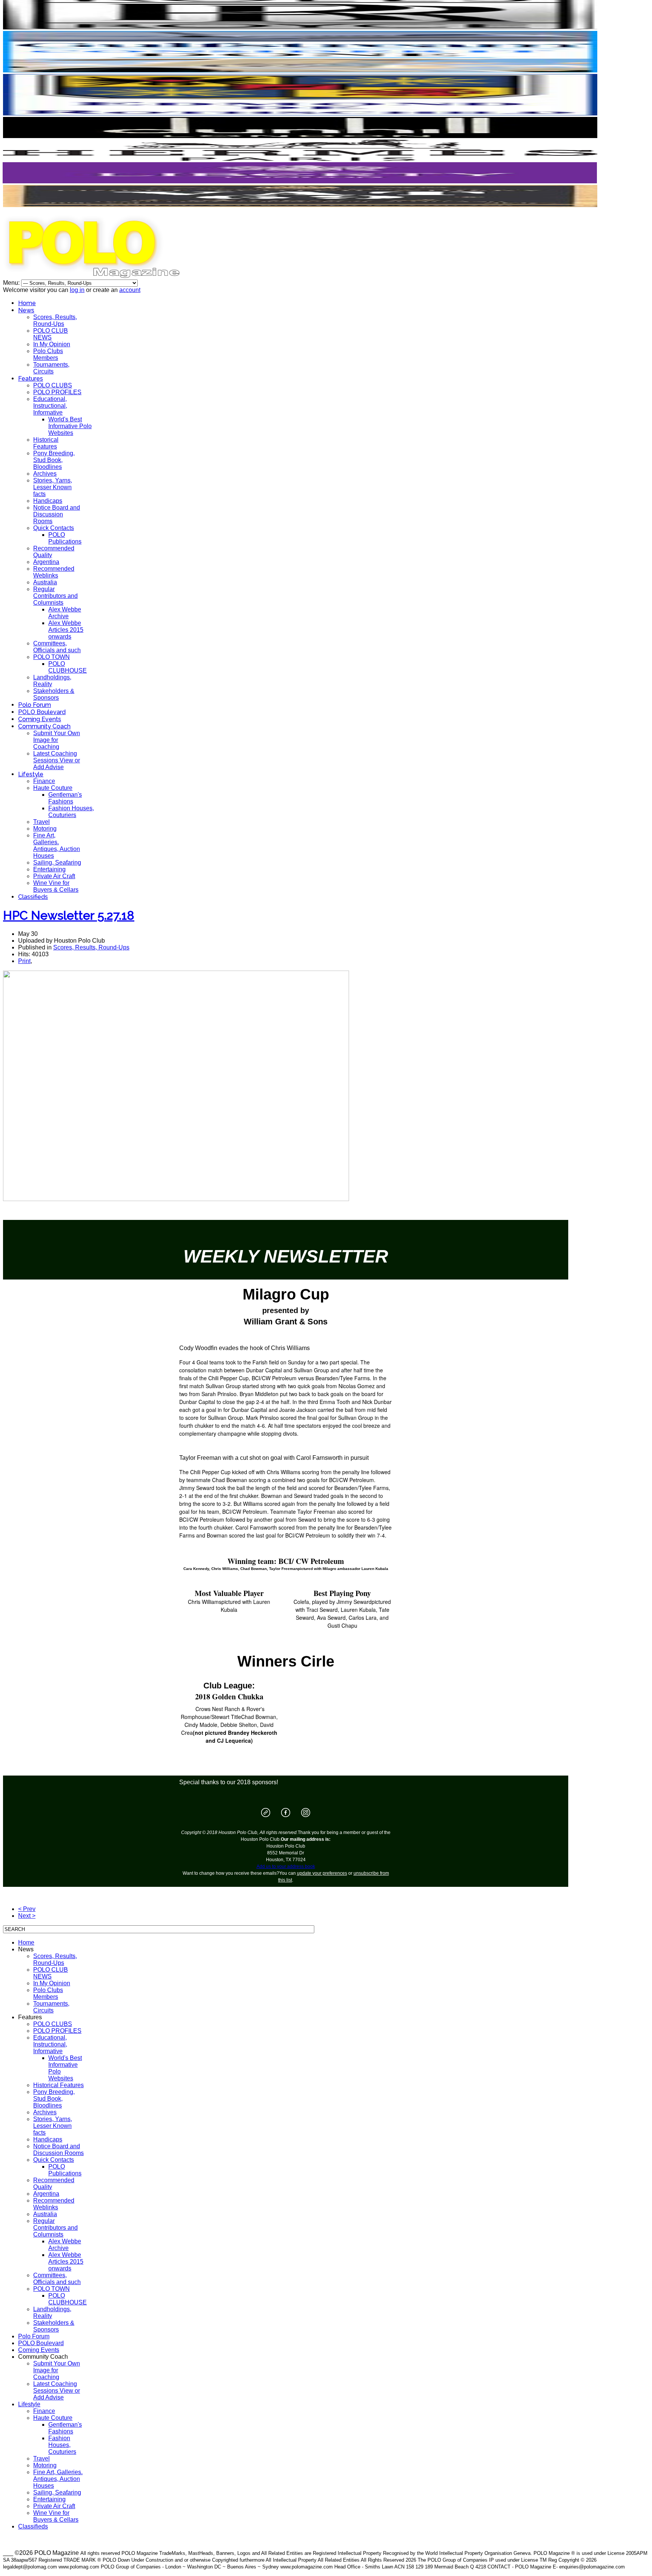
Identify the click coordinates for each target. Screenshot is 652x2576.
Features (31, 379)
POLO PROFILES (57, 392)
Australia (45, 582)
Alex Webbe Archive (65, 613)
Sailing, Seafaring (57, 863)
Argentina (46, 562)
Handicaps (48, 501)
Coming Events (40, 719)
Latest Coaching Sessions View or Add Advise (57, 760)
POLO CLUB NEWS (51, 334)
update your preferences (322, 1873)
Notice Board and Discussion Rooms (57, 514)
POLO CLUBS (53, 385)
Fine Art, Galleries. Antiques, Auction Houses (57, 846)
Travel (42, 822)
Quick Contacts (54, 528)
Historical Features (46, 443)
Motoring (45, 829)
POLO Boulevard (42, 712)
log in (77, 290)
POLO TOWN (52, 657)
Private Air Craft (54, 876)
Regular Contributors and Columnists (55, 596)
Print (24, 961)
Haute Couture (53, 788)
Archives (45, 474)
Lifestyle (31, 774)
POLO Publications (65, 538)
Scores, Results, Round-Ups (55, 320)
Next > (27, 1916)
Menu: (12, 283)
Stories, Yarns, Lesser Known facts (53, 487)
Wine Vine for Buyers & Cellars (56, 886)
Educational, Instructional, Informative (50, 406)
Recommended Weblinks (54, 572)
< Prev (27, 1909)
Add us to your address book (286, 1866)
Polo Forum (35, 705)
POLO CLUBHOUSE (68, 667)
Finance (44, 781)
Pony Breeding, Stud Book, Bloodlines (54, 460)
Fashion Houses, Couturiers (71, 812)
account (130, 290)
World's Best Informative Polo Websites (70, 426)
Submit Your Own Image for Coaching (57, 740)
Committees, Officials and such (57, 647)
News (26, 310)
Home (27, 303)
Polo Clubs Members (48, 354)
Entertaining (49, 869)
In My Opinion (52, 344)
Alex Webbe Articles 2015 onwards (66, 630)
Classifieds (33, 897)
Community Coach (44, 726)
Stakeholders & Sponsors (54, 694)
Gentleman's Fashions (65, 798)
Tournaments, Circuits (51, 368)
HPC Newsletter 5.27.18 (69, 915)
